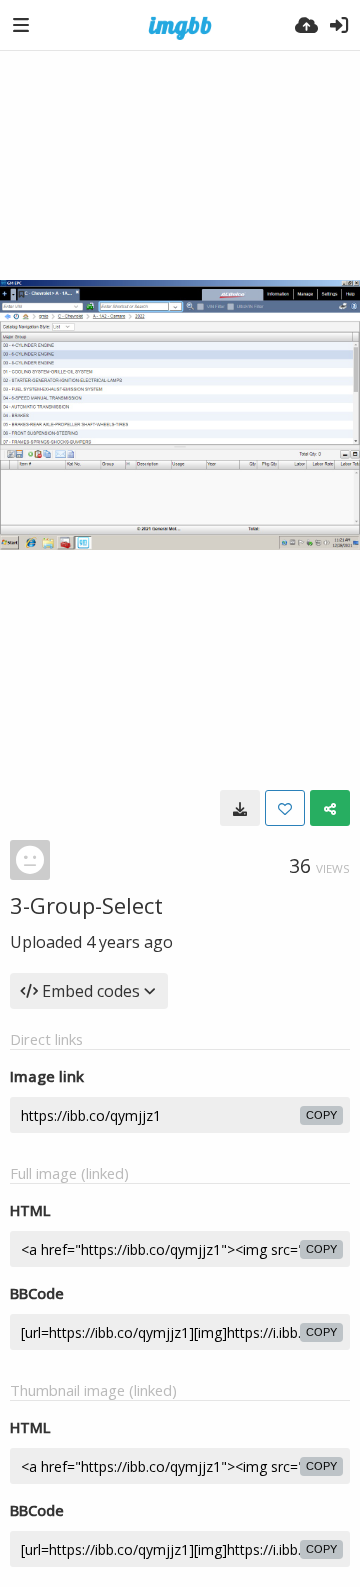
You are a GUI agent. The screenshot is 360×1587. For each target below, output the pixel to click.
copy (321, 1115)
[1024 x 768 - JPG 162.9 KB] (240, 808)
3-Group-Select (86, 905)
